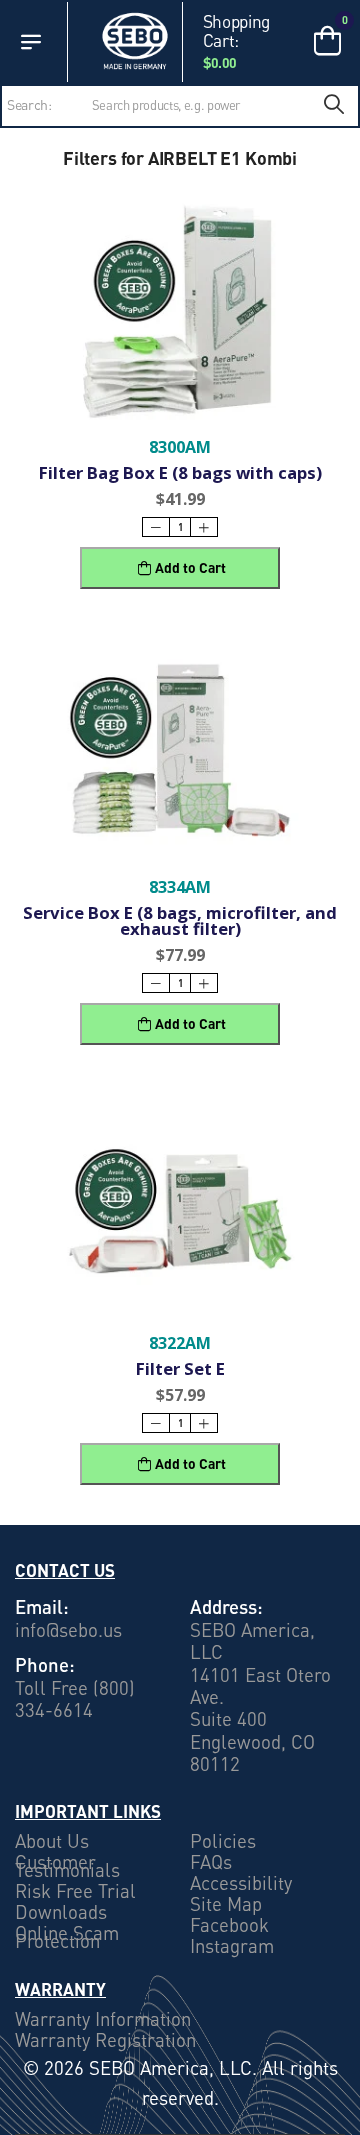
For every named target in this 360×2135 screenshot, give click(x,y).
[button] (31, 42)
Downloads (61, 1912)
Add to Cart (190, 567)
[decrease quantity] (156, 527)
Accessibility (241, 1883)
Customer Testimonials (67, 1866)
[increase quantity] (204, 527)
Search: (29, 104)
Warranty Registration (105, 2041)
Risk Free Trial (75, 1891)
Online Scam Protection (67, 1937)
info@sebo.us (68, 1630)
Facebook (229, 1925)
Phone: (45, 1664)
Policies (223, 1841)
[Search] (334, 106)
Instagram (232, 1946)
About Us (52, 1841)
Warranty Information (103, 2020)
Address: (226, 1606)
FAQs (211, 1862)
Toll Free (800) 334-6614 (75, 1699)
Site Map (226, 1904)
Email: (42, 1606)
